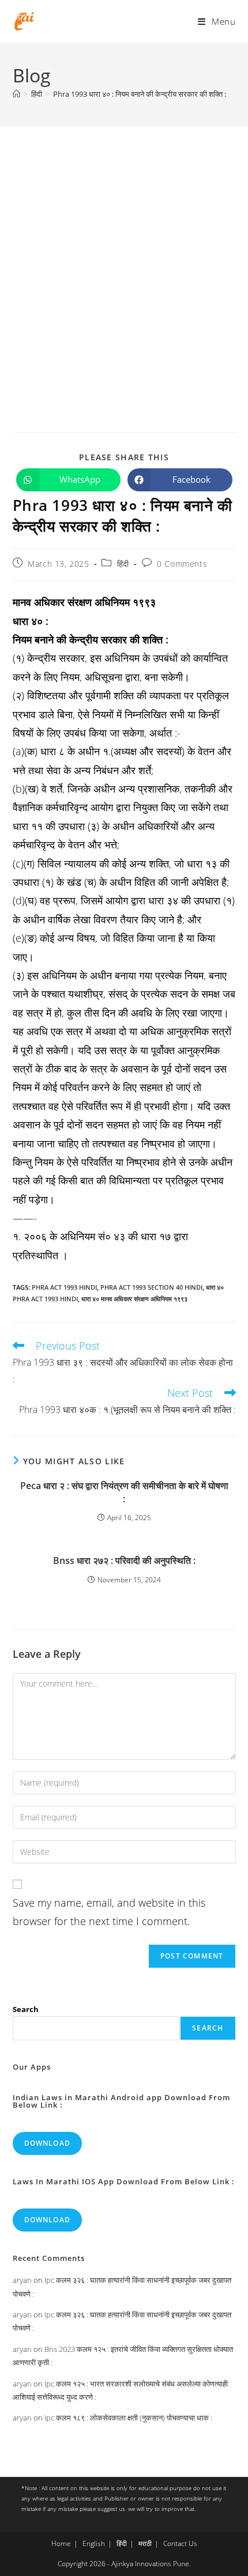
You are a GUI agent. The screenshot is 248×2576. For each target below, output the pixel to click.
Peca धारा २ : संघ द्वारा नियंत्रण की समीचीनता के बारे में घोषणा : (124, 1492)
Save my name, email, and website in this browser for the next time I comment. (109, 1912)
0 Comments (182, 564)
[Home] (16, 94)
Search (26, 2009)
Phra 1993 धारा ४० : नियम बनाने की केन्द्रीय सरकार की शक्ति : (140, 94)
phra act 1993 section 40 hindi (151, 1287)
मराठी (145, 2543)
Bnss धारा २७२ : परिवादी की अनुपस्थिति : (124, 1560)
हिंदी (123, 564)
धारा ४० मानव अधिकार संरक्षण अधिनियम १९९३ (134, 1299)
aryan (22, 2280)
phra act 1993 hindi (64, 1287)
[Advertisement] (124, 256)
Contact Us (180, 2543)
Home (61, 2543)
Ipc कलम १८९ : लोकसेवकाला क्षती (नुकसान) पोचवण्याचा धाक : (128, 2418)
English (94, 2543)
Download (48, 2143)
